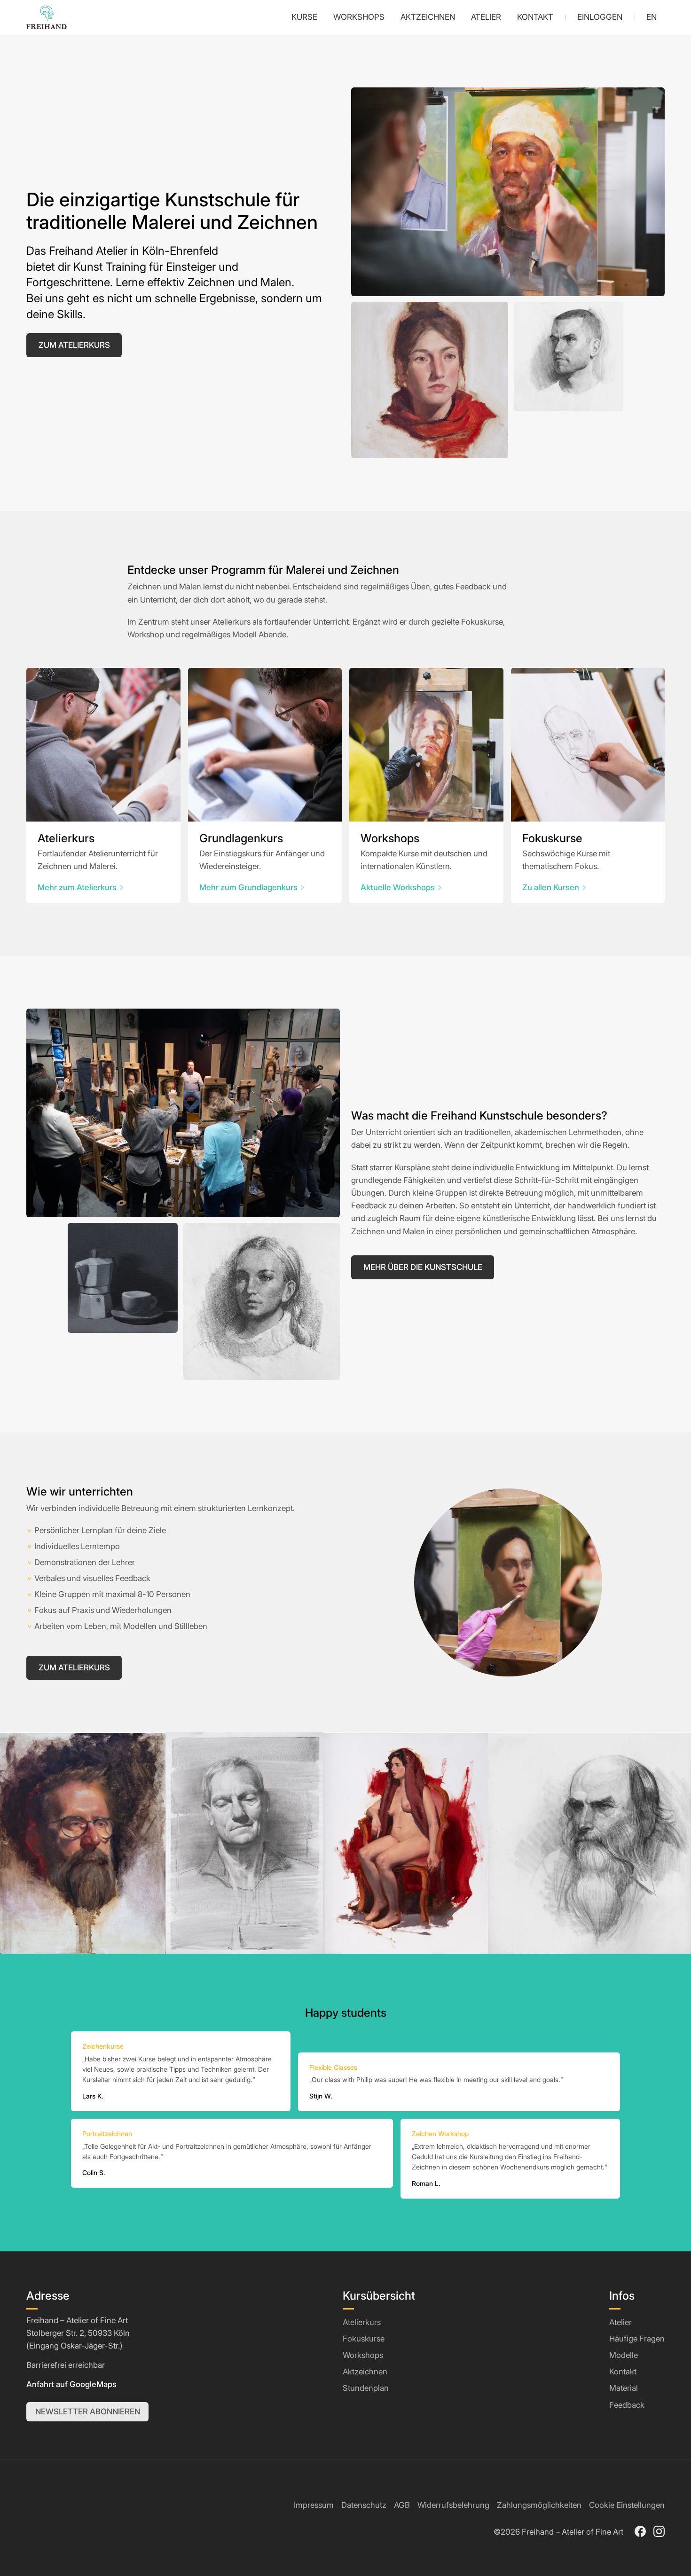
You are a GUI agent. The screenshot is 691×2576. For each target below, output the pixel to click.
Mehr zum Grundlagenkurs (248, 887)
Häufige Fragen (637, 2339)
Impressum (314, 2505)
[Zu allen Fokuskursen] (588, 745)
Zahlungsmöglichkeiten (539, 2505)
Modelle (624, 2355)
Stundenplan (366, 2388)
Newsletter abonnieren (88, 2412)
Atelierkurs (362, 2322)
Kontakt (623, 2372)
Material (624, 2388)
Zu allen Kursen (551, 887)
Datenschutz (364, 2505)
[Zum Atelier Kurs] (103, 745)
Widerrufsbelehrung (453, 2505)
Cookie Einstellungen (627, 2505)
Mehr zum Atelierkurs (77, 887)
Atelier (620, 2322)
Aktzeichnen (365, 2372)
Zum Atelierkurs (74, 345)
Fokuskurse (364, 2339)
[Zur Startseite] (47, 17)
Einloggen (600, 17)
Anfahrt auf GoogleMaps (71, 2384)
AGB (402, 2505)
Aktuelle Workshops (398, 887)
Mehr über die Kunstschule (423, 1267)
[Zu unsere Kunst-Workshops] (426, 745)
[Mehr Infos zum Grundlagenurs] (265, 745)
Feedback (627, 2405)
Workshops (363, 2355)
